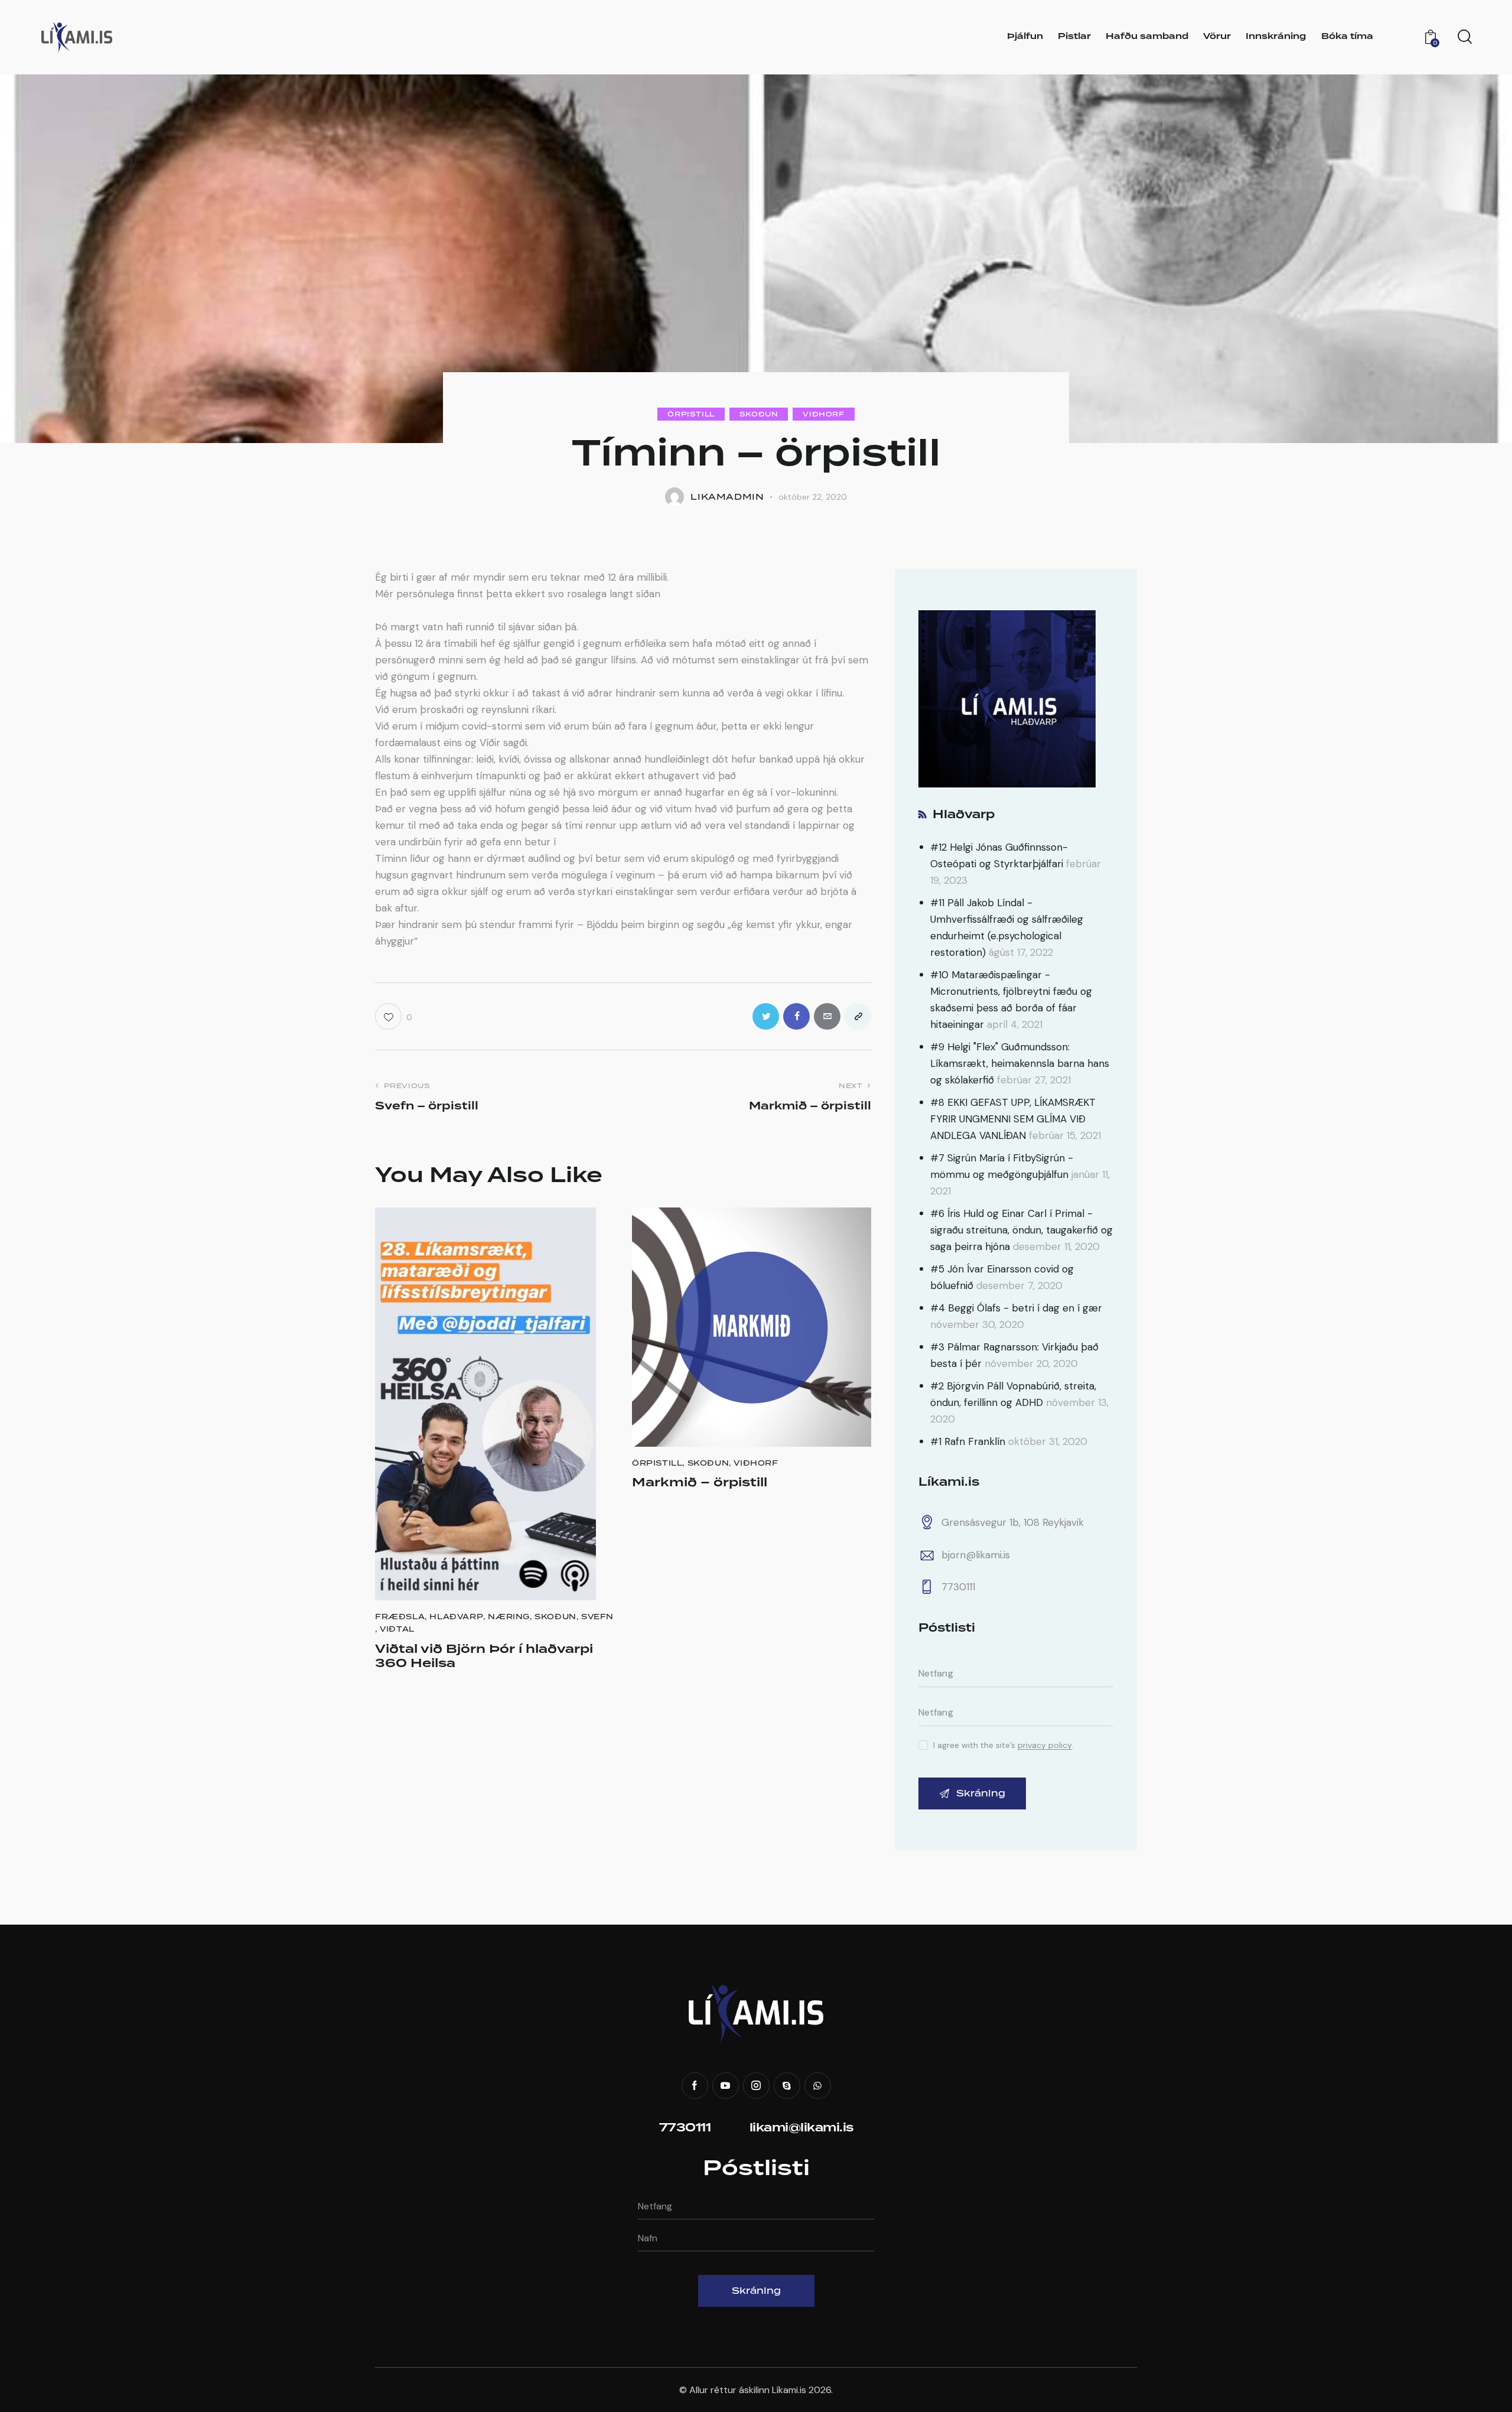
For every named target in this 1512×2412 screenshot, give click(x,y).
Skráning (756, 2291)
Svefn (597, 1617)
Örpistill (691, 414)
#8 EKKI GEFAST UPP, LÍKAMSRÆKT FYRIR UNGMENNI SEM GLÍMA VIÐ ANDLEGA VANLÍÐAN (1013, 1119)
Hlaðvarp (456, 1617)
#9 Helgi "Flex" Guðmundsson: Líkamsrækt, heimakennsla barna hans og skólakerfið (1020, 1063)
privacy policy (1045, 1745)
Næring (509, 1617)
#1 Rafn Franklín (968, 1441)
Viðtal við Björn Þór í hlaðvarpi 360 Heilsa (484, 1656)
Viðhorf (823, 414)
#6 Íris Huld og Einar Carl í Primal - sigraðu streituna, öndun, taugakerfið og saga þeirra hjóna (1021, 1230)
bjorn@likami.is (976, 1555)
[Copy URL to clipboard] (858, 1016)
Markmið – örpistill (700, 1483)
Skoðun (759, 414)
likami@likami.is (801, 2128)
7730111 (958, 1587)
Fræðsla (400, 1617)
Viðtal (397, 1629)
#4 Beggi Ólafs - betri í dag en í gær (1016, 1308)
